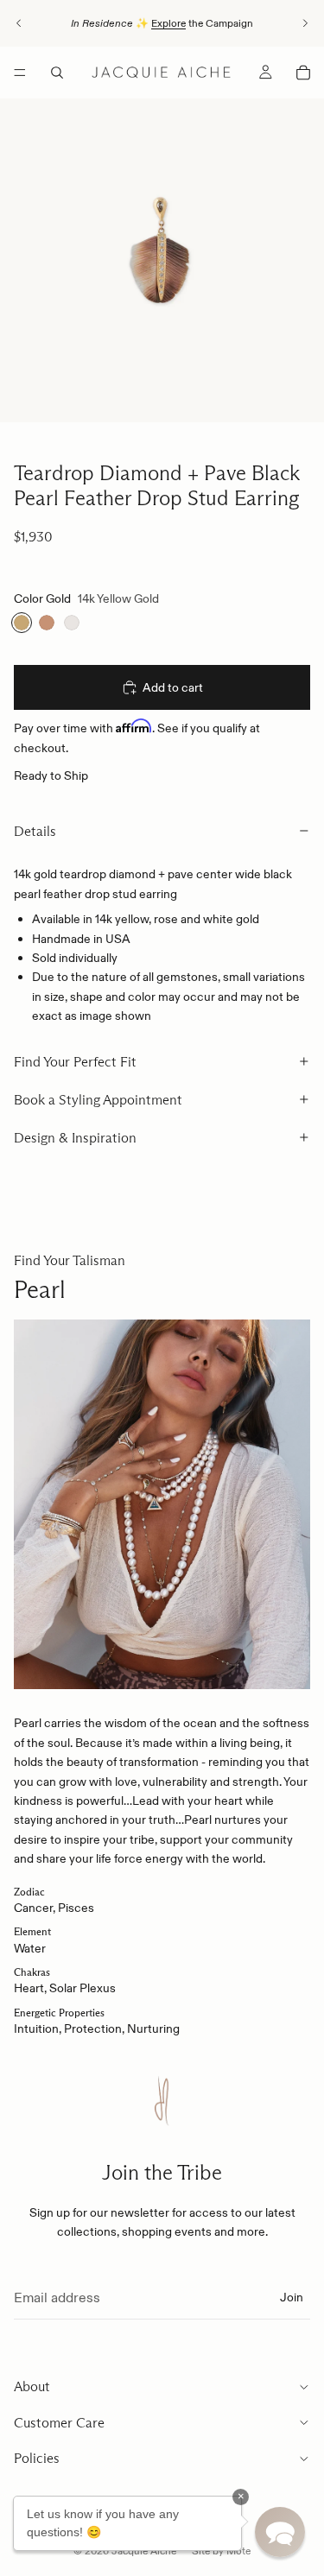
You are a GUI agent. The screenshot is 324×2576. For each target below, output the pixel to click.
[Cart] (303, 73)
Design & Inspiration (75, 1138)
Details (35, 831)
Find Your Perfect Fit (75, 1062)
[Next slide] (305, 23)
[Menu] (20, 73)
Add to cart (173, 687)
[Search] (57, 73)
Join (292, 2297)
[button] (280, 2532)
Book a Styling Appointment (98, 1100)
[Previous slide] (19, 23)
